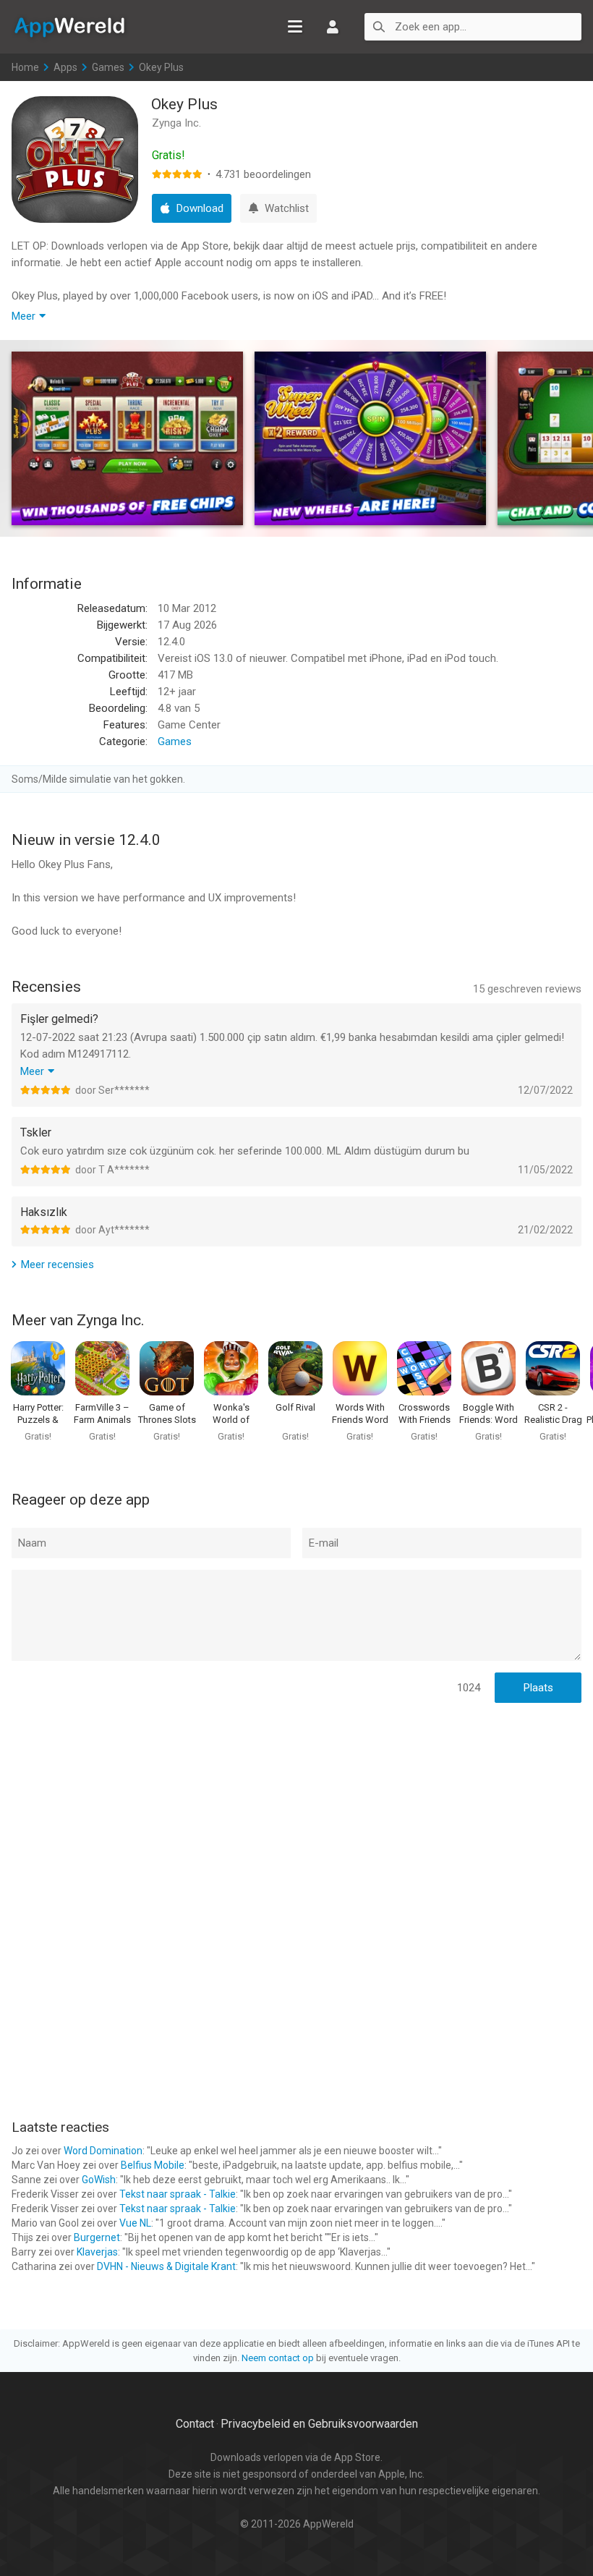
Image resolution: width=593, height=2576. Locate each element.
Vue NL (135, 2223)
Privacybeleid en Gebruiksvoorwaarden (319, 2424)
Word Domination (103, 2151)
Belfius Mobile (153, 2165)
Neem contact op (278, 2358)
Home (25, 67)
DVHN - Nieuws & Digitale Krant (166, 2266)
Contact (195, 2424)
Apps (65, 67)
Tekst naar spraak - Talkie (178, 2194)
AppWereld (69, 26)
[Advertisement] (296, 1808)
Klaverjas (97, 2252)
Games (108, 67)
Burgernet (97, 2237)
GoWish (99, 2180)
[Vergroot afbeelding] (127, 438)
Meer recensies (57, 1264)
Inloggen (333, 27)
